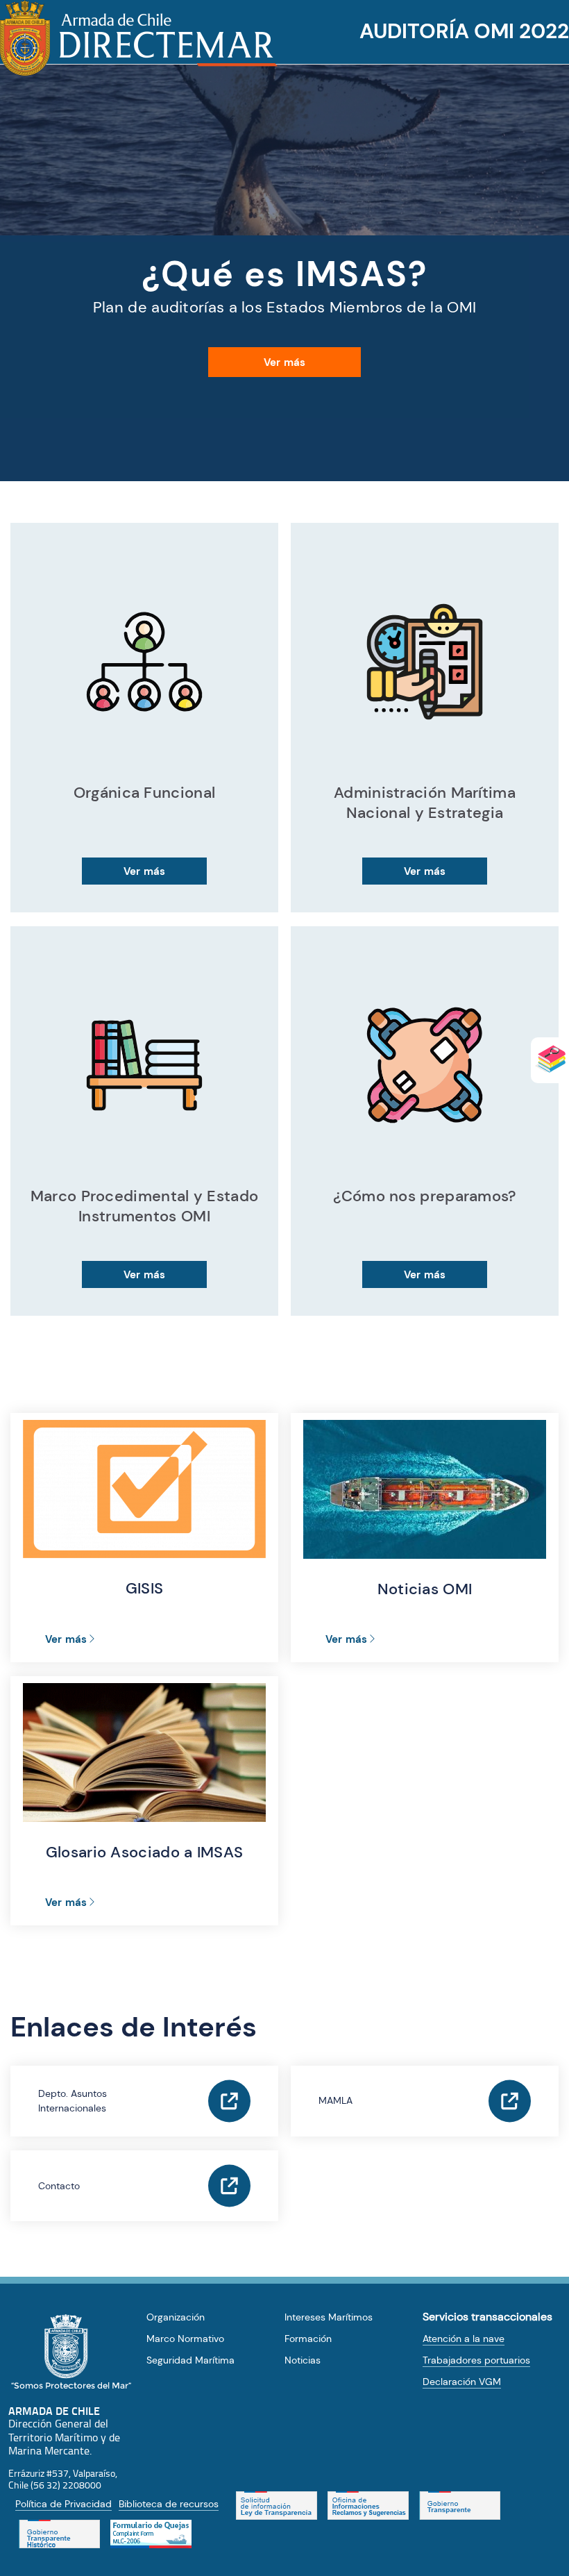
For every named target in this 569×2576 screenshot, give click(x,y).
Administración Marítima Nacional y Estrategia (425, 803)
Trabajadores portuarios (476, 2360)
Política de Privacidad (63, 2504)
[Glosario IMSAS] (550, 1059)
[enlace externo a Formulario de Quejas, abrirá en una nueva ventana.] (151, 2534)
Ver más (284, 362)
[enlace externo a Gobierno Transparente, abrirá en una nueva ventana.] (460, 2506)
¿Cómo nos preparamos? (424, 1196)
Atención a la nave (464, 2339)
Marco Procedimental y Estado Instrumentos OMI (144, 1206)
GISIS (145, 1588)
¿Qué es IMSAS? (284, 274)
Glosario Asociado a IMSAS (145, 1852)
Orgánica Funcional (144, 793)
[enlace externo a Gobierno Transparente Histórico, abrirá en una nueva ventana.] (59, 2534)
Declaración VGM (462, 2382)
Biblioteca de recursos (169, 2504)
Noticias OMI (425, 1589)
